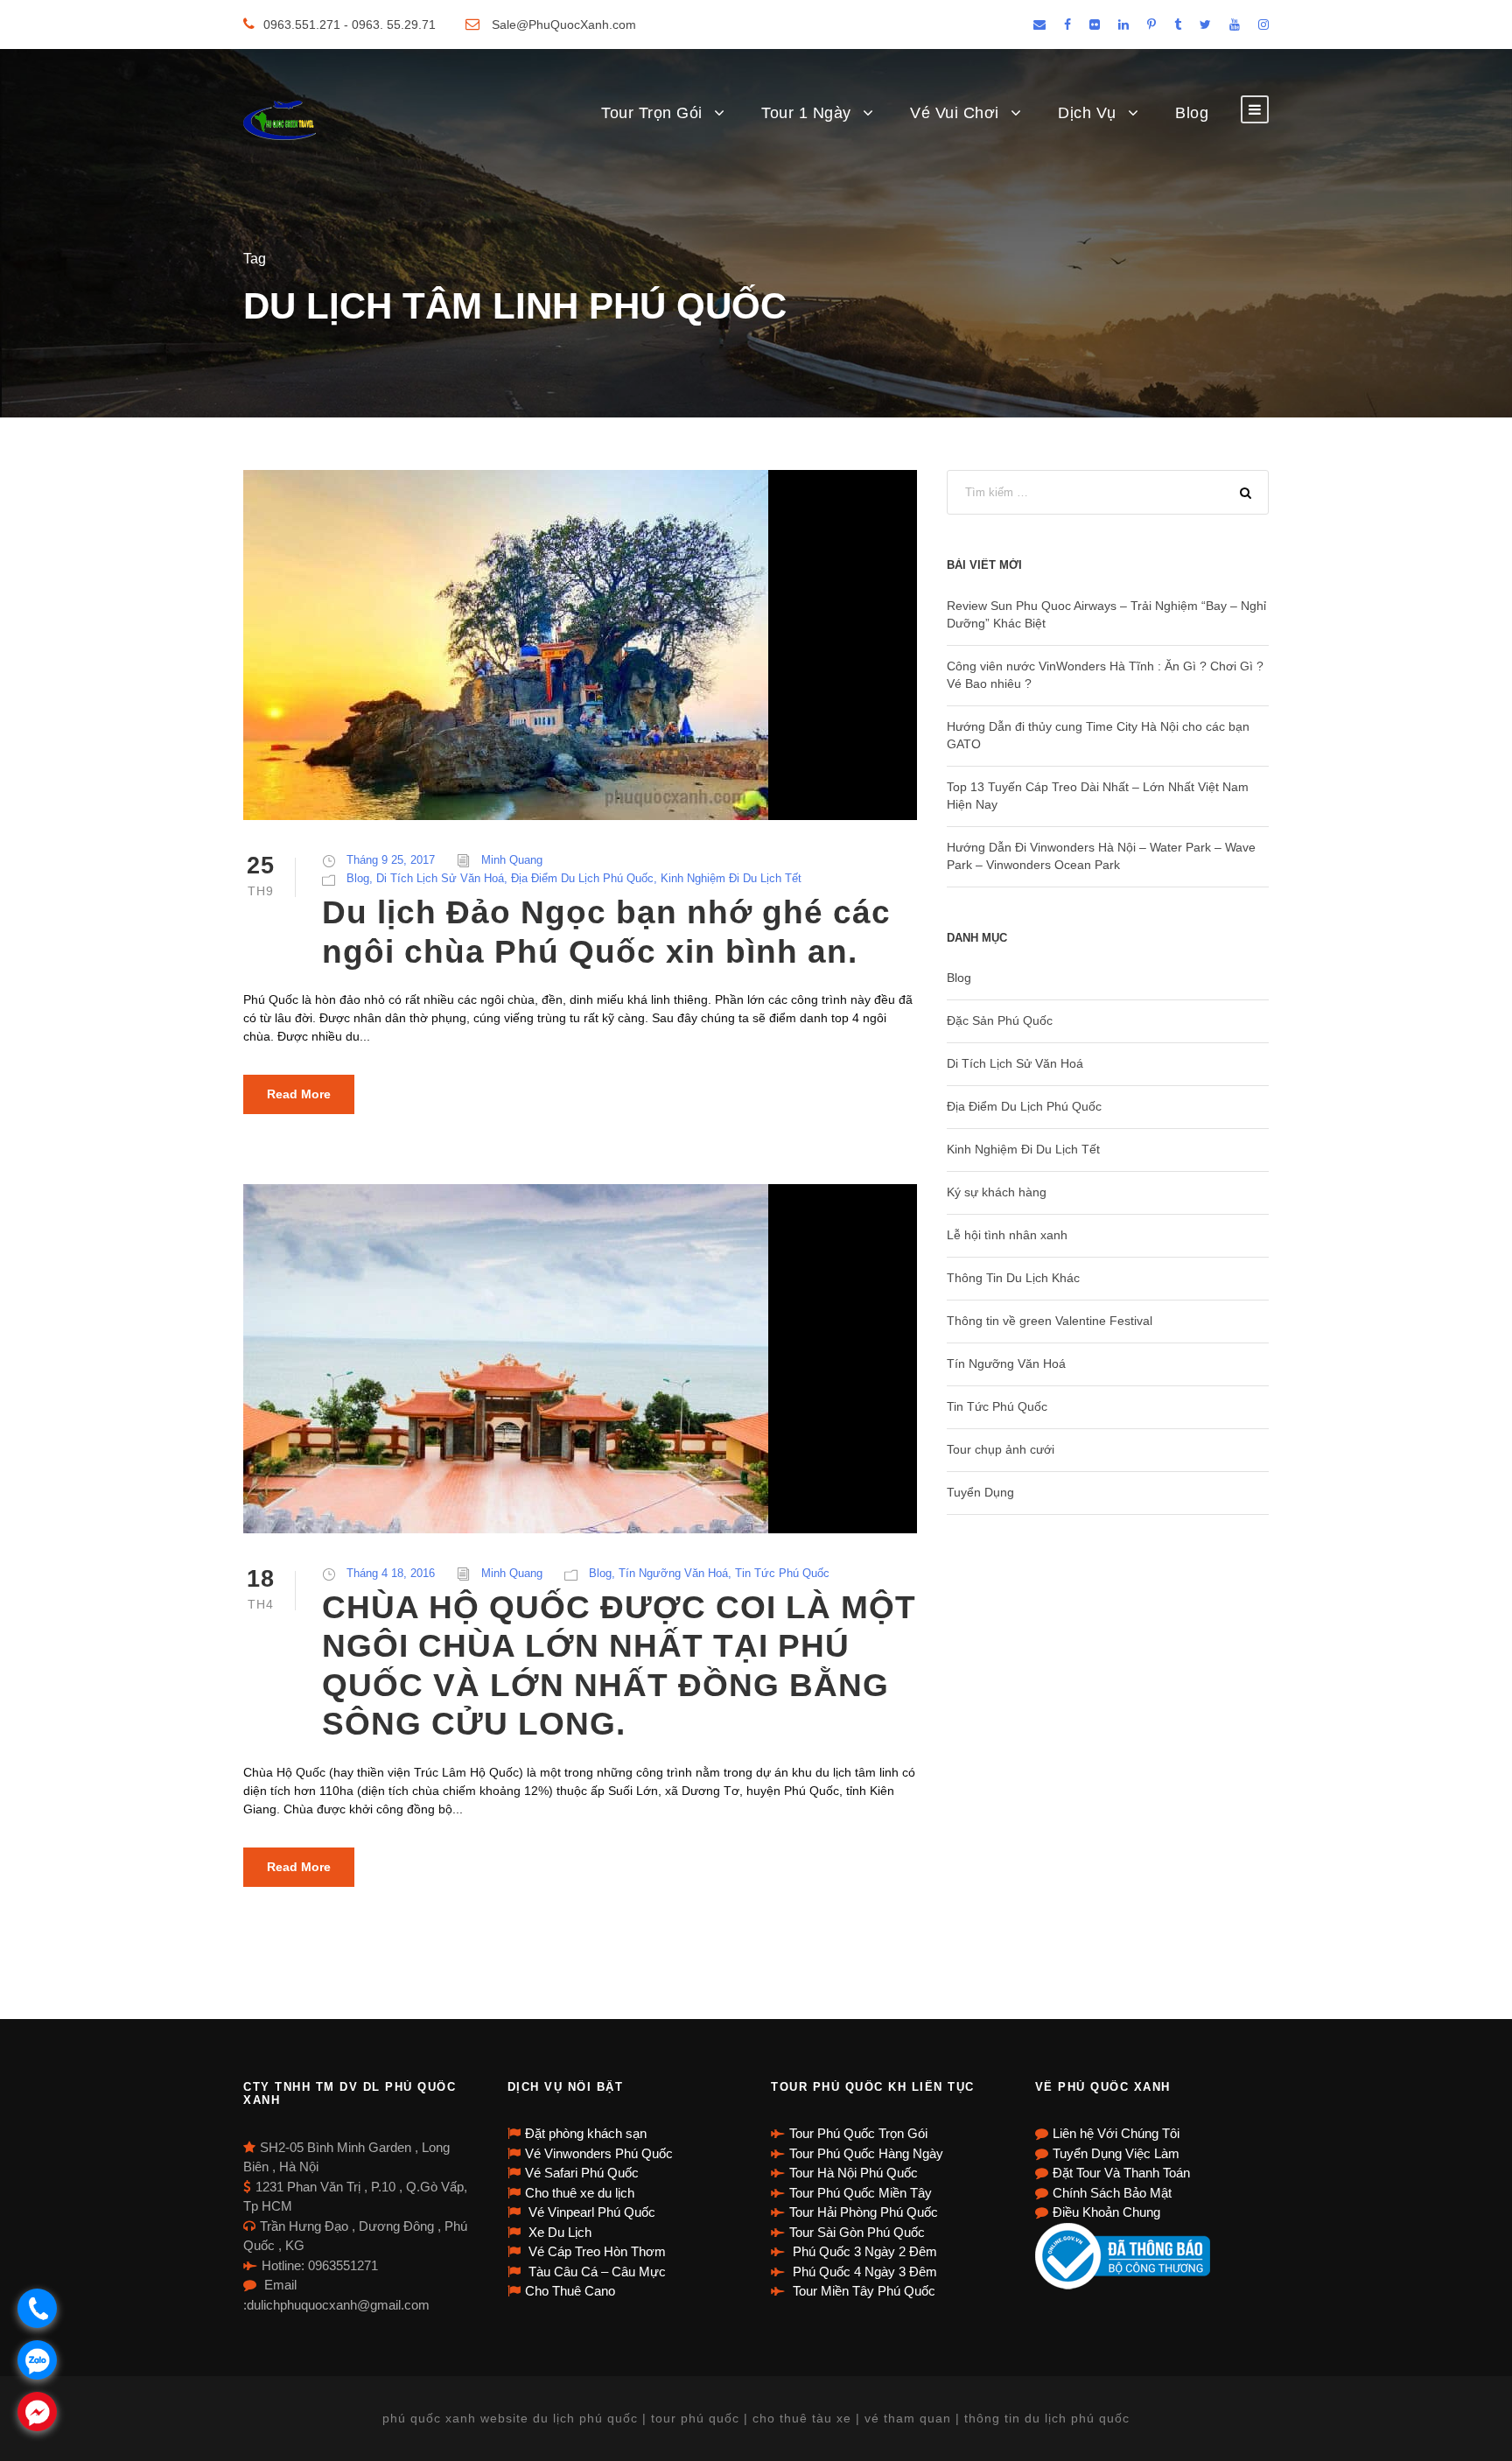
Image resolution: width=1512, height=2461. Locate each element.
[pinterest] (1151, 25)
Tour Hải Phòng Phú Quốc (864, 2212)
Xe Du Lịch (558, 2232)
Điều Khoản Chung (1106, 2212)
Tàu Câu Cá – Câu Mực (595, 2272)
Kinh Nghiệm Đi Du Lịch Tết (731, 878)
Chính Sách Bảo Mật (1112, 2193)
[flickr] (1095, 25)
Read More (299, 1094)
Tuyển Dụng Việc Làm (1116, 2153)
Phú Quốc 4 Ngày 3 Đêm (863, 2272)
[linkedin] (1123, 25)
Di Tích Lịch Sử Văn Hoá (440, 878)
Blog (1192, 113)
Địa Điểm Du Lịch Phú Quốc (582, 878)
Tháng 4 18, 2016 (391, 1573)
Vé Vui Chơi (955, 113)
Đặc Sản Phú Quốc (1000, 1020)
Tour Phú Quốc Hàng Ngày (866, 2153)
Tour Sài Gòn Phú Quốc (857, 2232)
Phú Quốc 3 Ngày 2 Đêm (863, 2251)
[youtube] (1235, 25)
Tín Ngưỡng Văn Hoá (673, 1573)
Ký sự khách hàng (997, 1192)
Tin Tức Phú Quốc (782, 1573)
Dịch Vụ (1087, 113)
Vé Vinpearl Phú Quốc (590, 2212)
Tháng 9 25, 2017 (391, 860)
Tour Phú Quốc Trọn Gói (858, 2133)
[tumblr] (1178, 25)
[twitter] (1205, 25)
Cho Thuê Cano (570, 2291)
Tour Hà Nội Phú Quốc (854, 2173)
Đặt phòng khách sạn (586, 2133)
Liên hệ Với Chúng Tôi (1116, 2133)
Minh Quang (512, 860)
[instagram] (1263, 25)
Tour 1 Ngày (806, 113)
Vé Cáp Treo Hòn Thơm (595, 2251)
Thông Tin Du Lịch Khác (1013, 1278)
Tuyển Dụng (980, 1492)
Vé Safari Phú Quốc (582, 2173)
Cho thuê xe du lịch (580, 2193)
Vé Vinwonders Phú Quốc (599, 2153)
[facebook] (1067, 25)
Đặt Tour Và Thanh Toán (1121, 2173)
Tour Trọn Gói (652, 113)
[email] (1039, 25)
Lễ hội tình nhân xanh (1007, 1235)
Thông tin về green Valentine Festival (1050, 1321)
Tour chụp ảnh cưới (1001, 1449)
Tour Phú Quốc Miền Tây (861, 2193)
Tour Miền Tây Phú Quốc (862, 2291)
